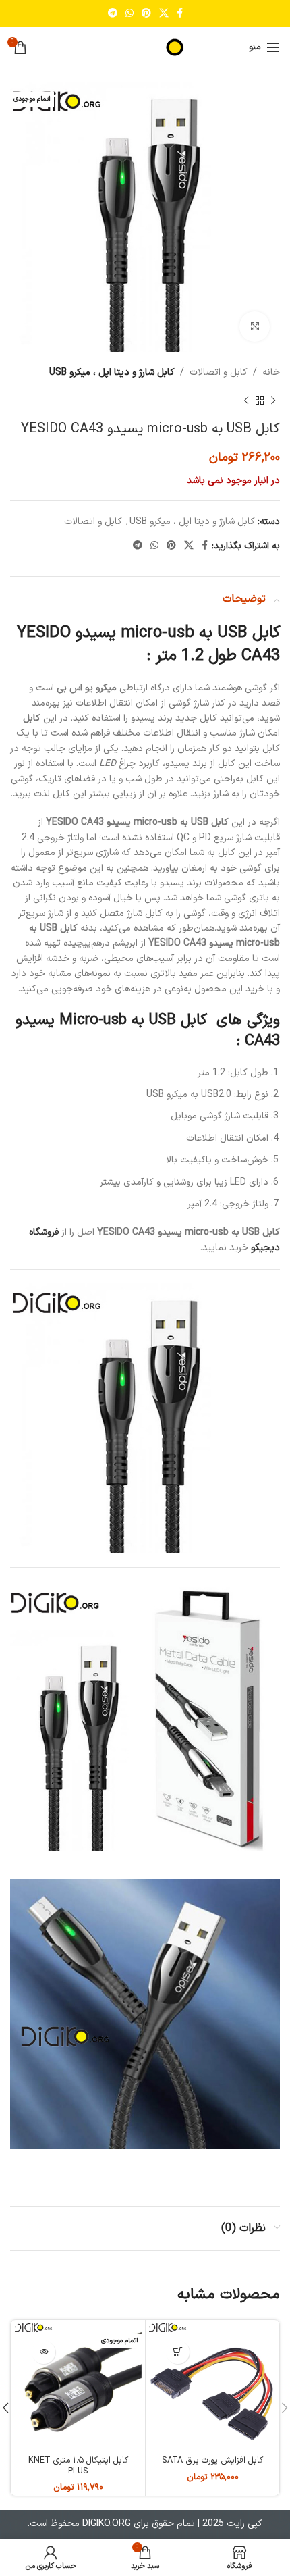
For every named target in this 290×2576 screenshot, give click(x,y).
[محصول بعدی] (246, 401)
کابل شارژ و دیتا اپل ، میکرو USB (112, 372)
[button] (178, 2352)
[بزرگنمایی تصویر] (255, 327)
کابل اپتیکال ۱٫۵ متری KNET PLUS (78, 2465)
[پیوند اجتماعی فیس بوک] (180, 14)
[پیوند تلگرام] (113, 14)
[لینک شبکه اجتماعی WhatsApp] (129, 14)
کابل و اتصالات (219, 372)
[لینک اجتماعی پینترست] (146, 14)
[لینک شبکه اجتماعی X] (164, 14)
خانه (271, 372)
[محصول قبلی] (273, 401)
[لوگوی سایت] (145, 47)
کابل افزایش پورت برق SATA (212, 2460)
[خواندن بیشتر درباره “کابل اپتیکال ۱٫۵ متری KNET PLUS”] (43, 2352)
